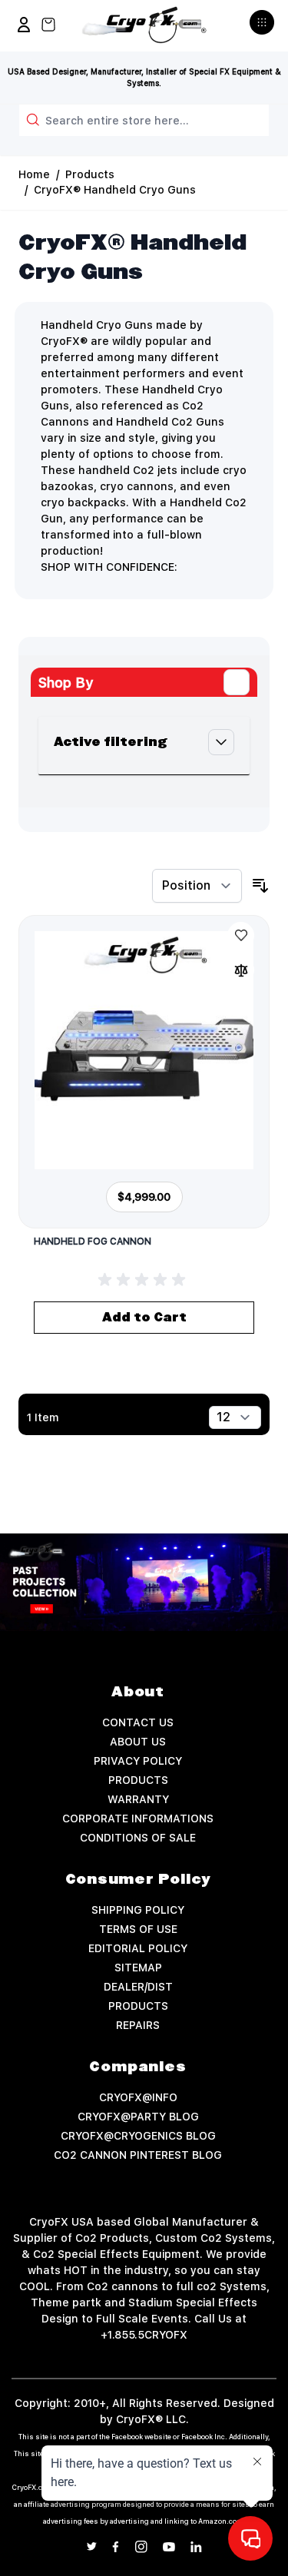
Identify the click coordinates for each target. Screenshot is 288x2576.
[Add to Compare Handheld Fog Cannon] (241, 970)
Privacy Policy (138, 1761)
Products (90, 174)
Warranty (138, 1799)
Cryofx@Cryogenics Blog (138, 2136)
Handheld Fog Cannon (93, 1242)
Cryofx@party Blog (138, 2117)
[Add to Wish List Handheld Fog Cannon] (241, 935)
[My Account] (24, 25)
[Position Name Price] (197, 886)
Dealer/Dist (138, 1987)
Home (34, 174)
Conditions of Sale (138, 1838)
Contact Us (138, 1722)
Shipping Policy (138, 1910)
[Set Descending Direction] (260, 886)
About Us (138, 1742)
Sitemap (138, 1968)
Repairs (138, 2025)
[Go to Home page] (144, 25)
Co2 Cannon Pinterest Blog (138, 2155)
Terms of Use (138, 1929)
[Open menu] (264, 28)
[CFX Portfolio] (144, 1582)
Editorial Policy (138, 1948)
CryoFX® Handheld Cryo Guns (115, 190)
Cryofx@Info (138, 2097)
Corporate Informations (138, 1818)
